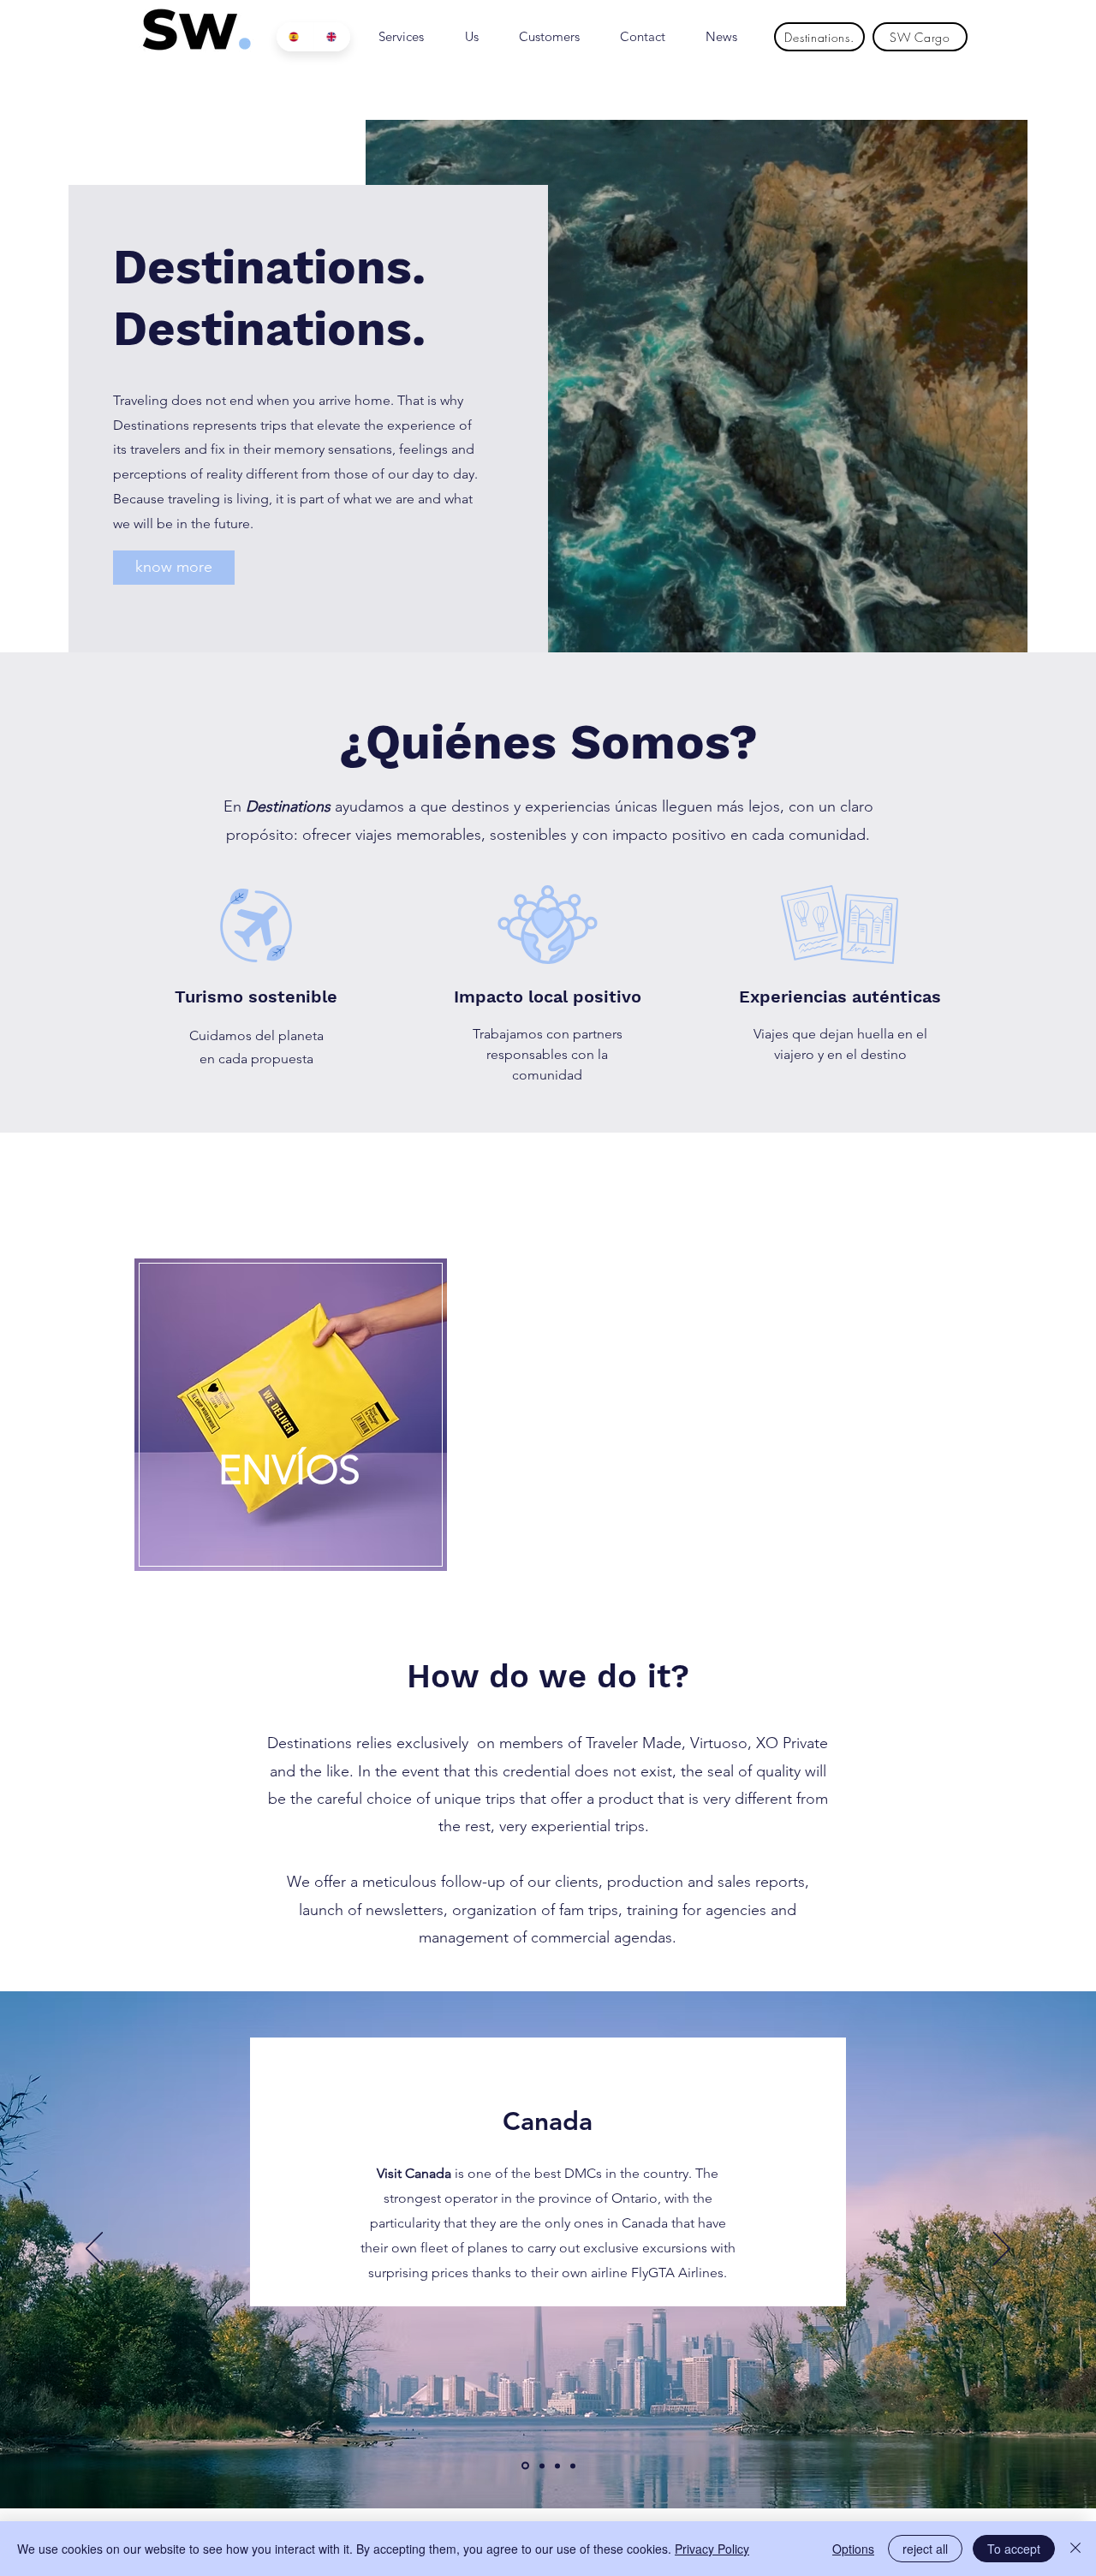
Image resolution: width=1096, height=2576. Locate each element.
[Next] (1002, 2250)
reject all (925, 2549)
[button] (174, 568)
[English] (332, 37)
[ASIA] (557, 2466)
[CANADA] (524, 2466)
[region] (290, 1417)
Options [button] (853, 2549)
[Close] (1075, 2549)
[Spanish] (295, 37)
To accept (1014, 2549)
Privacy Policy (712, 2549)
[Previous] (94, 2250)
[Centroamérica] (541, 2466)
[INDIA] (573, 2466)
